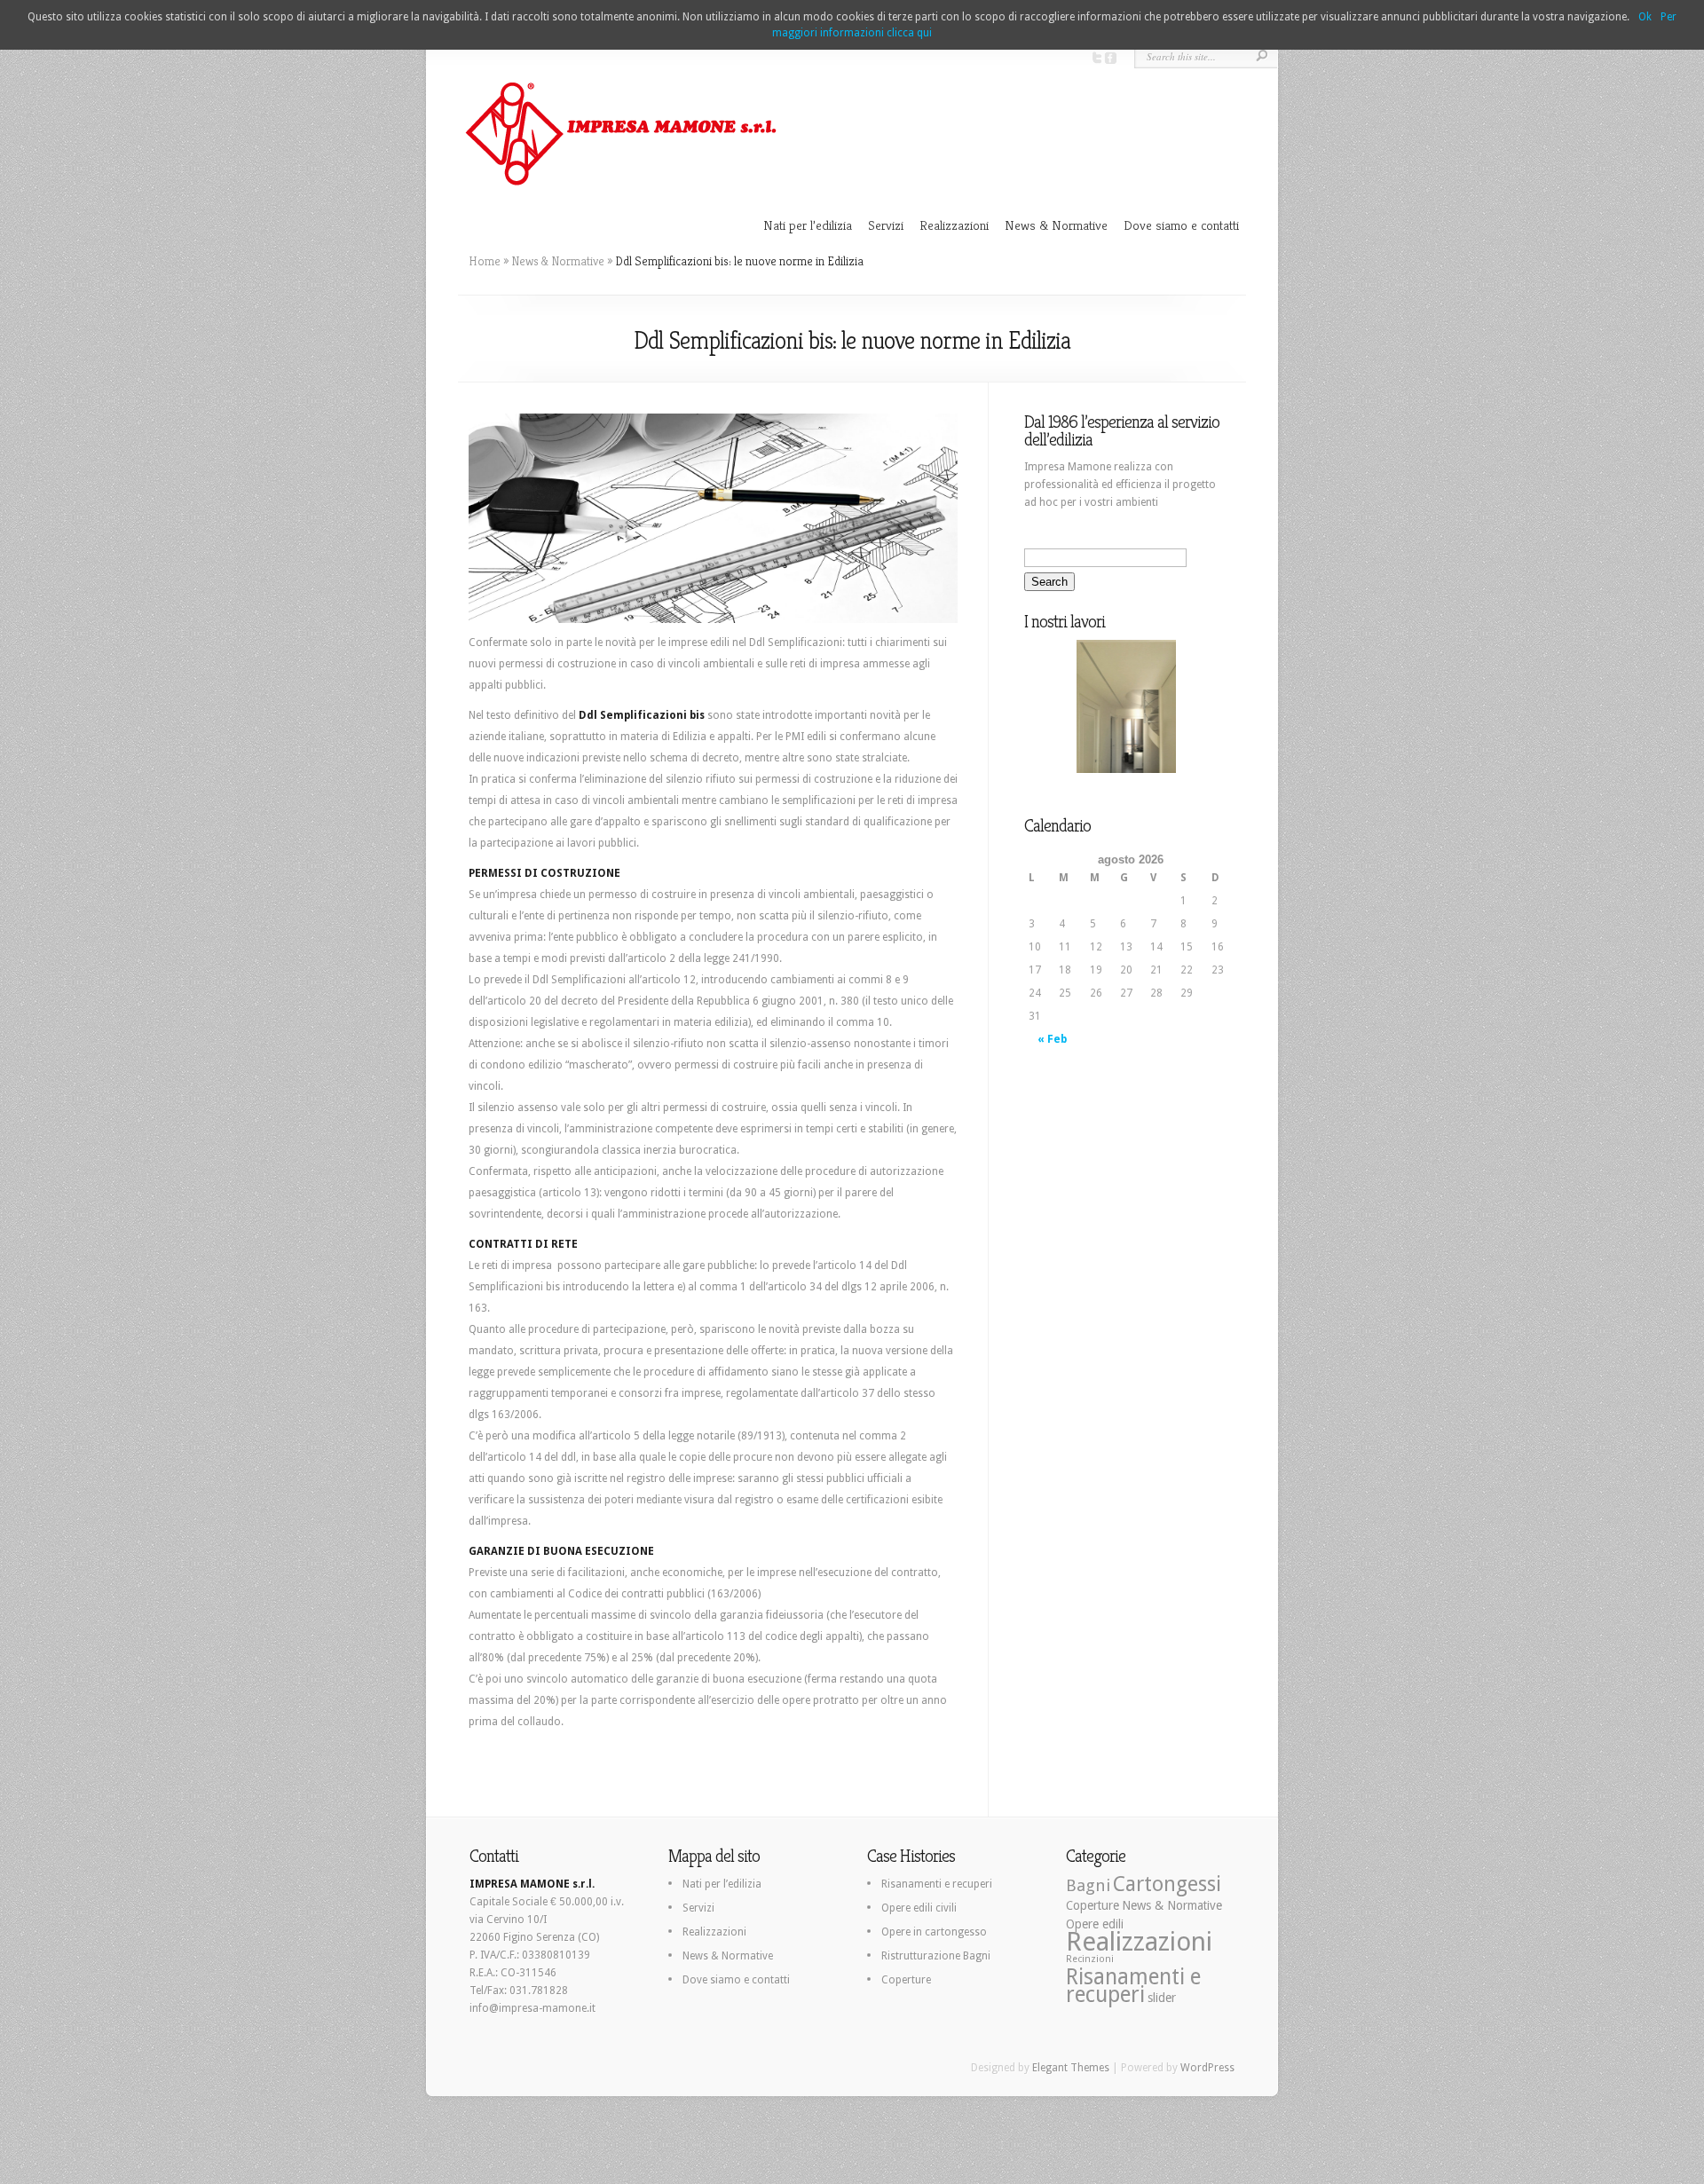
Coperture (906, 1980)
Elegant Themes (1071, 2068)
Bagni (1088, 1885)
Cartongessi (1167, 1884)
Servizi (886, 225)
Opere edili (1095, 1924)
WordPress (1207, 2068)
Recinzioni (1090, 1959)
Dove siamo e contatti (1181, 225)
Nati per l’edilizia (808, 225)
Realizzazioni (954, 225)
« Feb (1052, 1039)
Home (485, 261)
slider (1162, 1998)
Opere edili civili (919, 1908)
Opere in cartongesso (934, 1932)
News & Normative (1056, 225)
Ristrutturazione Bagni (936, 1956)
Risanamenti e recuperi (937, 1884)
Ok (1645, 17)
